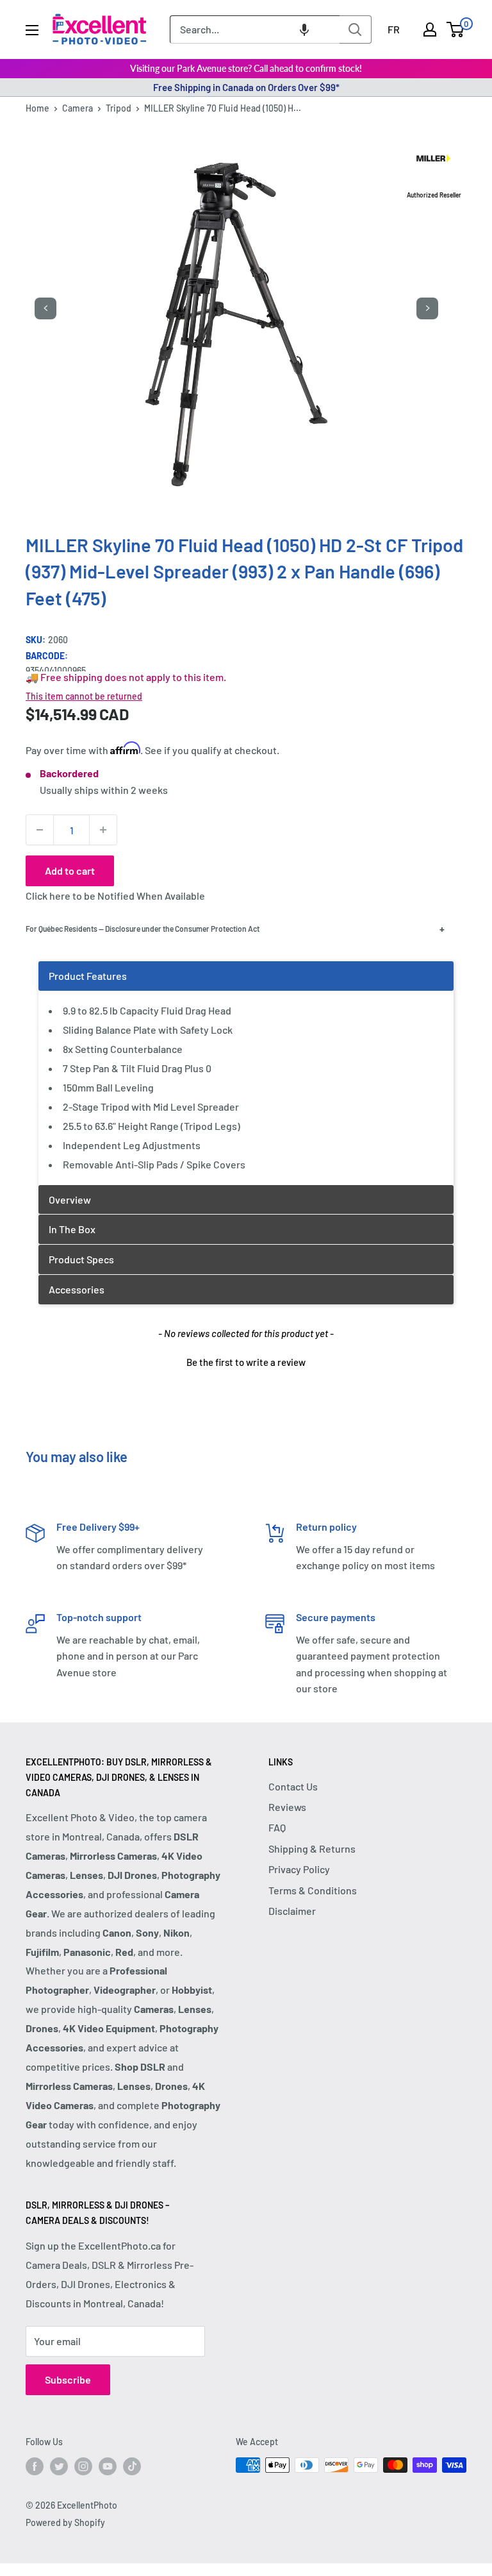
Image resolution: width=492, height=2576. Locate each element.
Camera (78, 108)
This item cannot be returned (84, 696)
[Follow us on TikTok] (132, 2466)
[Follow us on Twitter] (59, 2466)
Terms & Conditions (313, 1890)
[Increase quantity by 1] (103, 830)
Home (37, 108)
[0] (456, 29)
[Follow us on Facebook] (35, 2466)
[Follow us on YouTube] (108, 2466)
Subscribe (68, 2379)
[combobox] (255, 29)
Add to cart (70, 871)
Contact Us (293, 1786)
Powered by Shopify (65, 2522)
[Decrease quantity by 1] (40, 830)
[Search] (356, 29)
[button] (304, 29)
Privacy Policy (299, 1869)
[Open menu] (32, 30)
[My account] (430, 29)
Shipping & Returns (312, 1848)
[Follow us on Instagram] (83, 2466)
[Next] (427, 308)
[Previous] (45, 308)
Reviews (287, 1807)
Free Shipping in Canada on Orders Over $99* (246, 87)
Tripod (119, 108)
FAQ (277, 1827)
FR (394, 29)
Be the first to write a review (246, 1362)
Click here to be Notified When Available (115, 896)
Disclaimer (292, 1911)
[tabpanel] (246, 1073)
